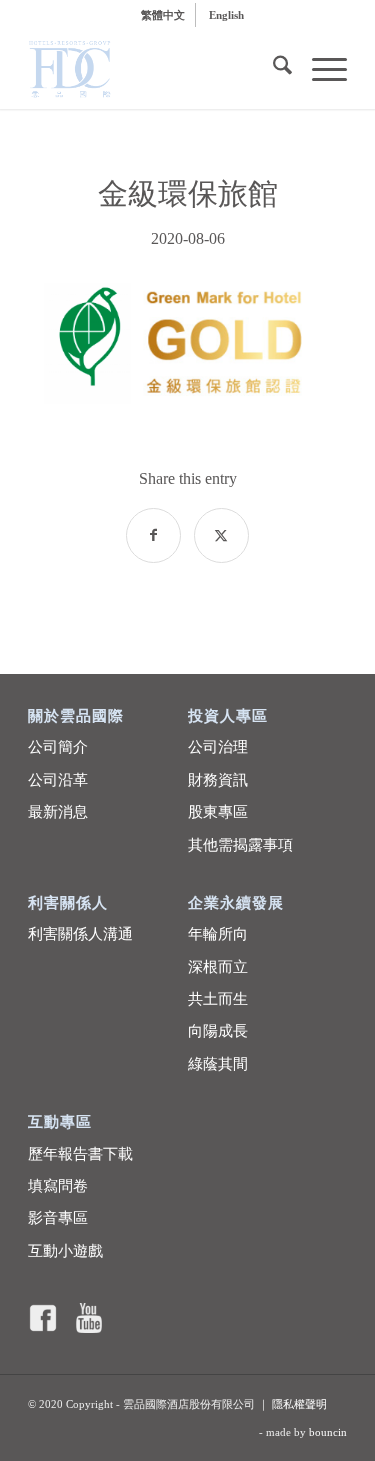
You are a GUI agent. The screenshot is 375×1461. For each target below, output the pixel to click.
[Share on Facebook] (153, 535)
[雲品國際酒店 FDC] (155, 69)
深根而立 (218, 967)
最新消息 (58, 812)
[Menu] (319, 69)
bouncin (328, 1432)
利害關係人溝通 (80, 934)
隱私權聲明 (299, 1404)
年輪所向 (218, 934)
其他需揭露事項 (240, 845)
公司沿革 (58, 780)
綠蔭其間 (218, 1064)
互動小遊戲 (65, 1251)
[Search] (272, 69)
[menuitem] (163, 15)
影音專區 (58, 1218)
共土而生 (218, 999)
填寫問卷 (58, 1186)
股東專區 (218, 812)
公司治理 (218, 747)
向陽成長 (218, 1031)
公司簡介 (58, 747)
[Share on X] (221, 535)
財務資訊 (218, 780)
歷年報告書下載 (80, 1154)
